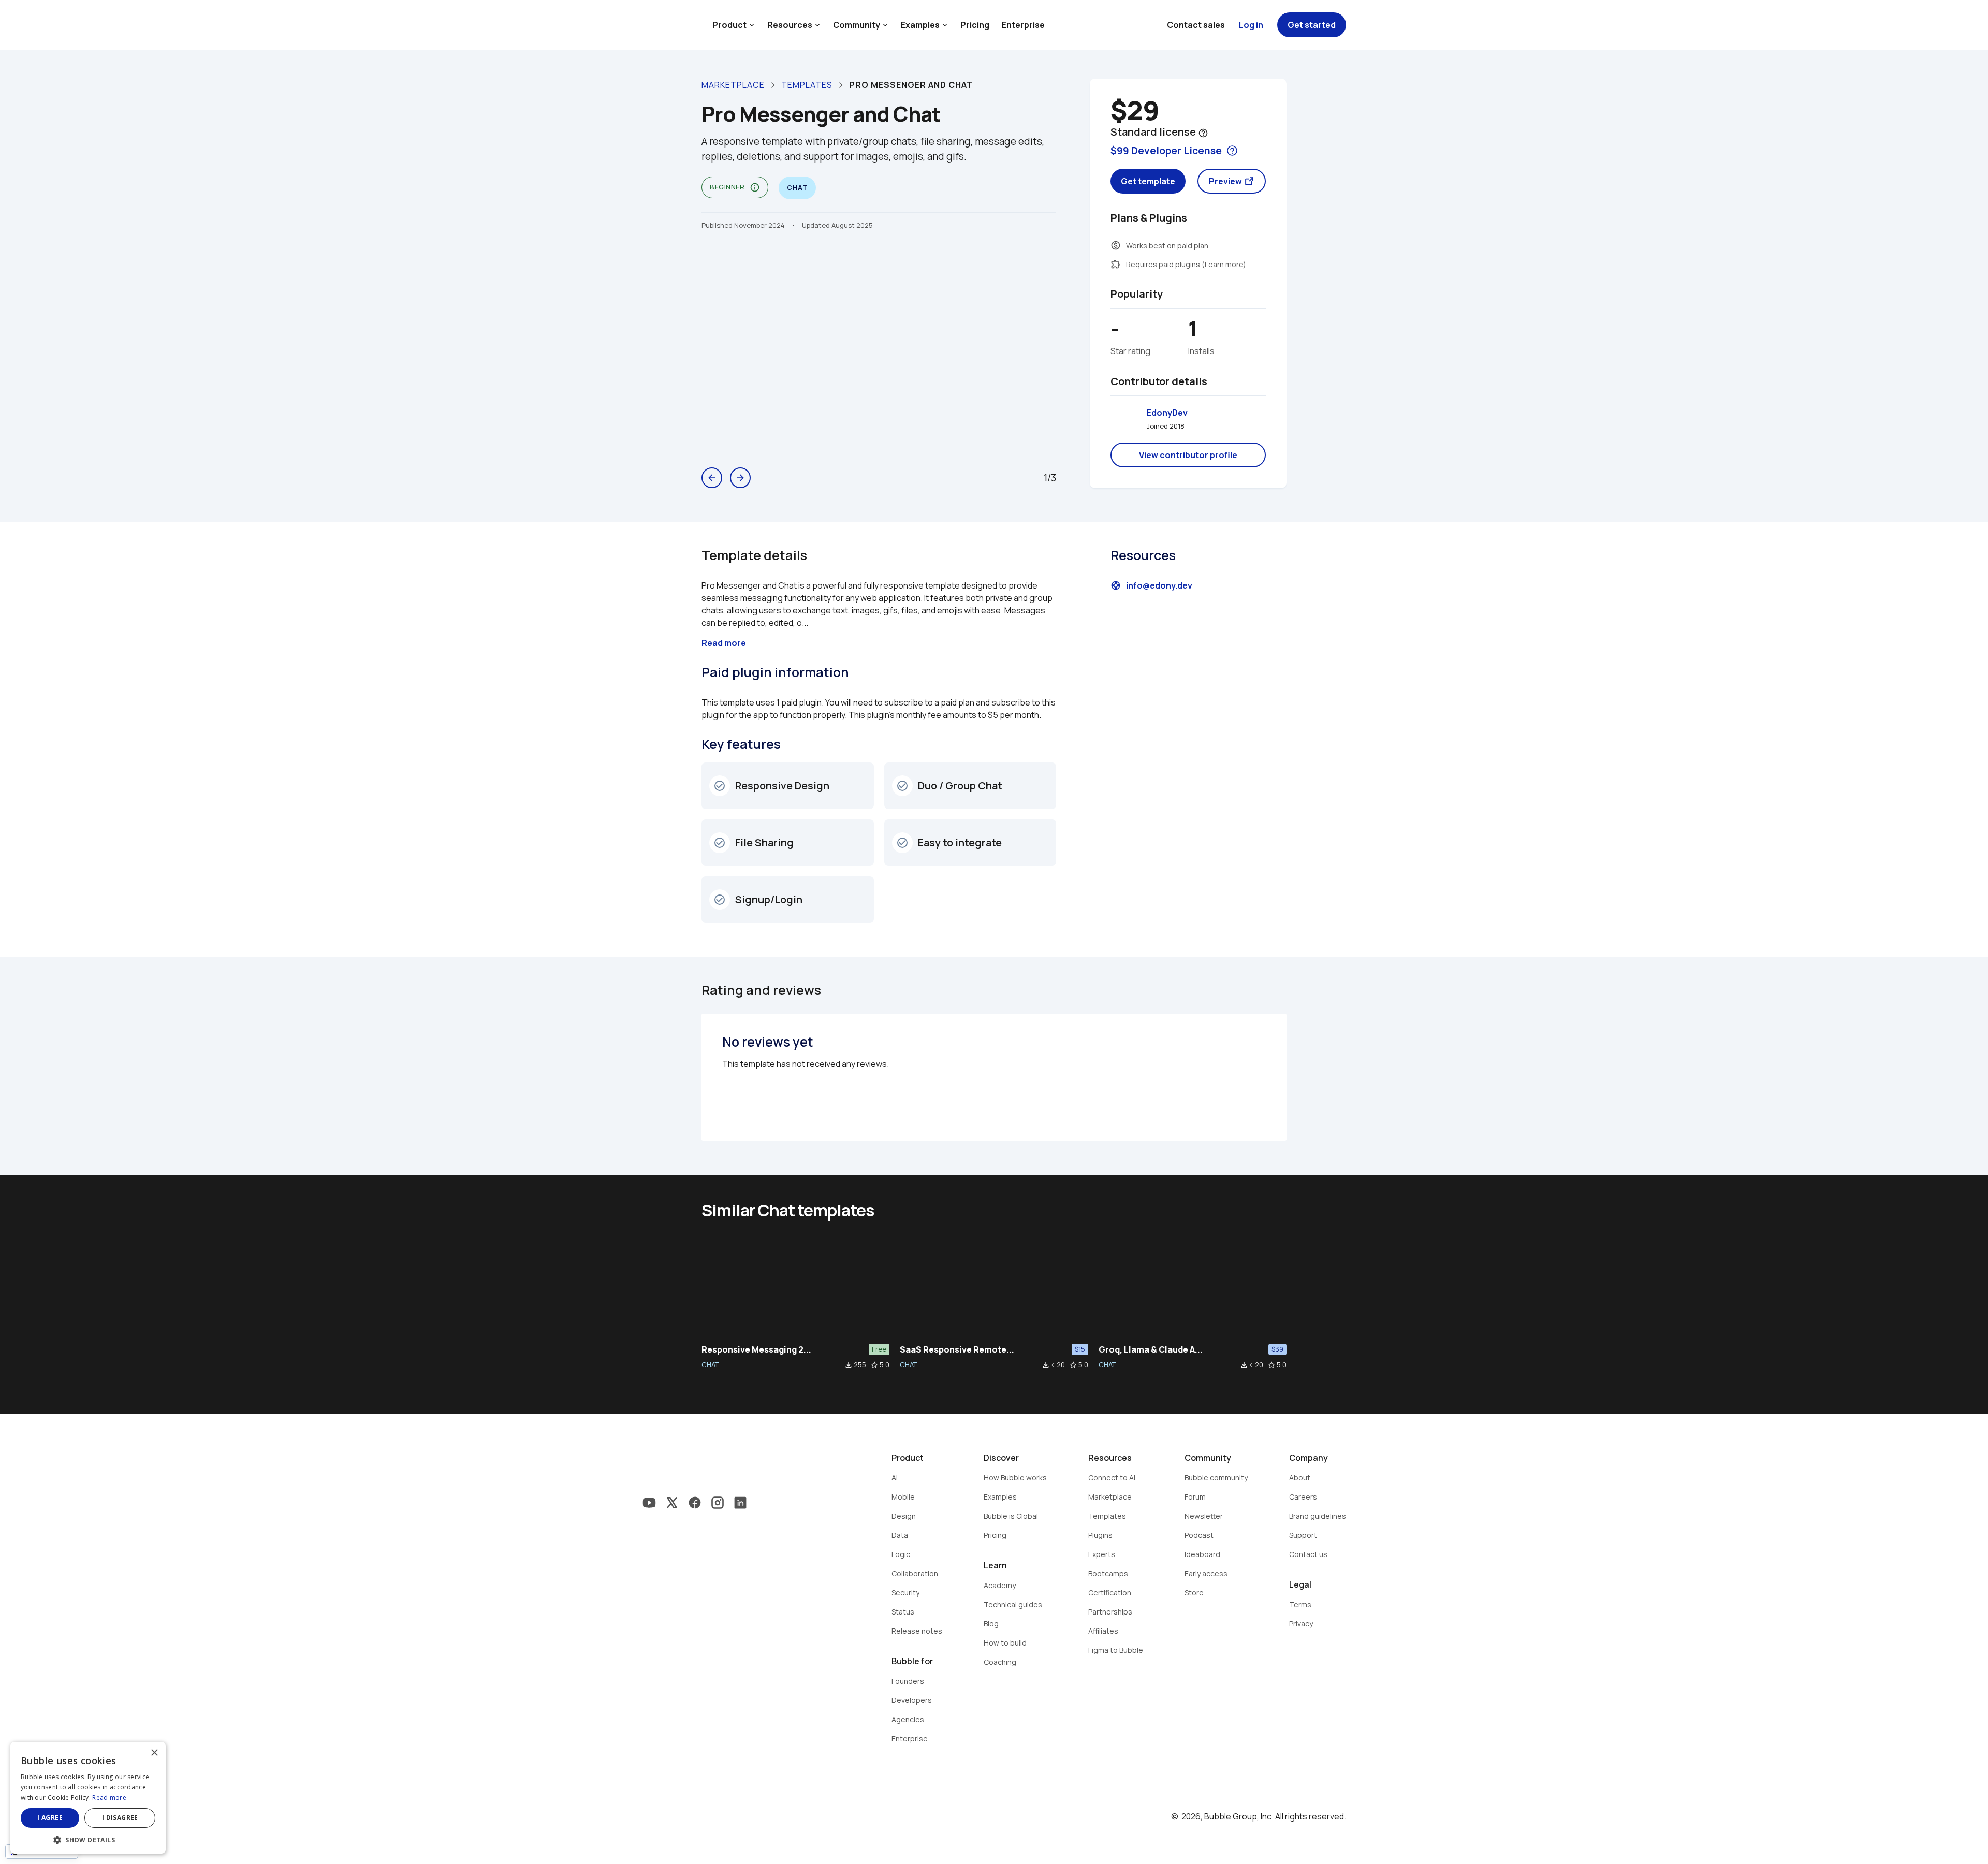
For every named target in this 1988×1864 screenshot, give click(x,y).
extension (1116, 264)
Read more (109, 1797)
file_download (849, 1365)
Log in (1251, 25)
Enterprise (1023, 25)
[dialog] (88, 1798)
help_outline (1203, 133)
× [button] (154, 1753)
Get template (1148, 181)
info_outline (755, 187)
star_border (874, 1365)
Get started (1312, 25)
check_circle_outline (720, 786)
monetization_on (1116, 245)
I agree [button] (50, 1818)
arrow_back (712, 478)
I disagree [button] (120, 1818)
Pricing (975, 25)
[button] (88, 1839)
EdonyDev (1167, 413)
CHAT (710, 1364)
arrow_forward (740, 478)
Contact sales (1196, 25)
